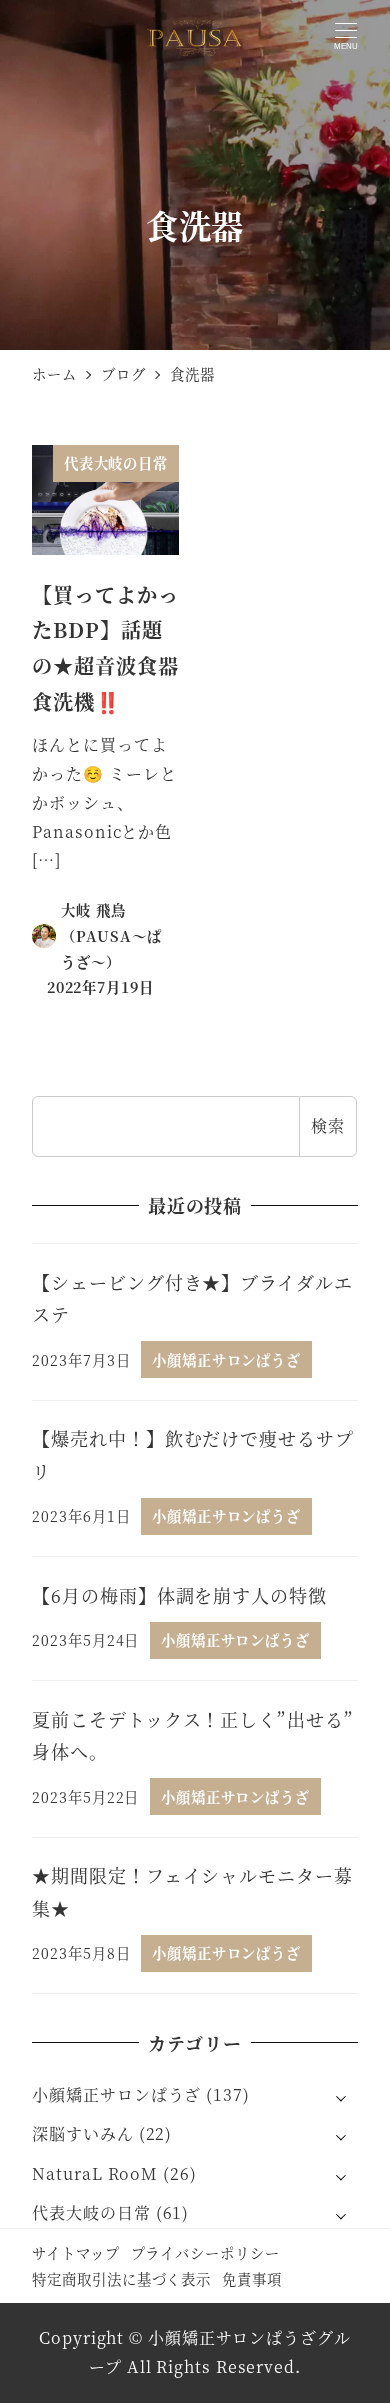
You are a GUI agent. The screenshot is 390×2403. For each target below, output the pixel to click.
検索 (328, 1125)
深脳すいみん (82, 2133)
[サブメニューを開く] (341, 2096)
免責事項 (252, 2278)
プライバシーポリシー (205, 2252)
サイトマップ (75, 2252)
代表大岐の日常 (91, 2212)
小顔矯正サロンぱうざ (116, 2094)
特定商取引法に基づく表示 (121, 2278)
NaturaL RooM (95, 2173)
